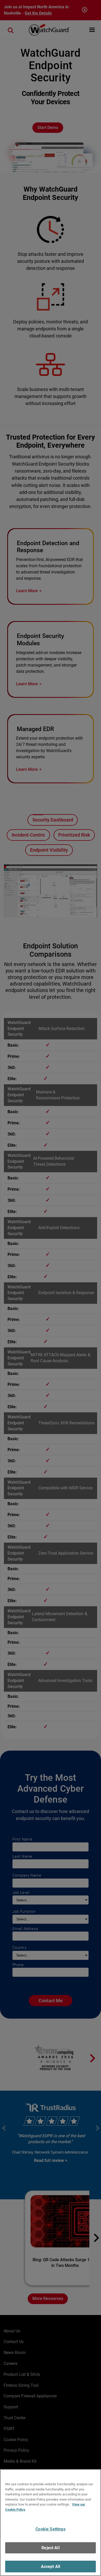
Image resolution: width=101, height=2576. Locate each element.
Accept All (51, 2567)
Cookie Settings (50, 2529)
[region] (51, 2523)
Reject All (51, 2548)
